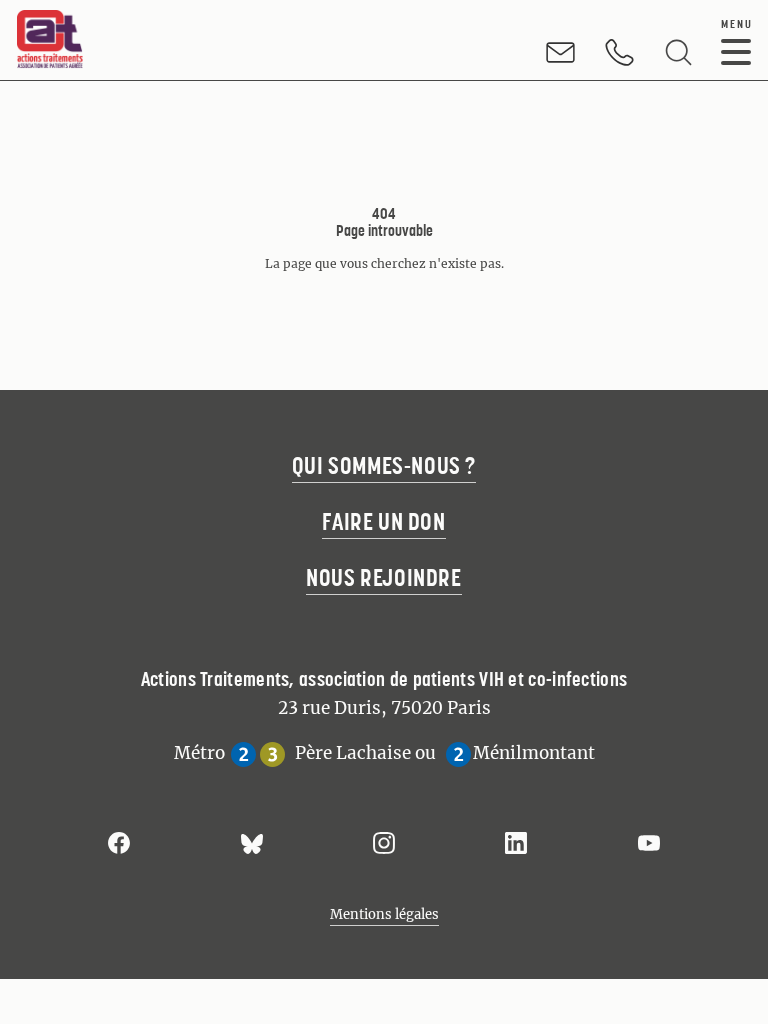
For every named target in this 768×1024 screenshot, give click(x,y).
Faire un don (383, 521)
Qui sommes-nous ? (384, 465)
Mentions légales (384, 914)
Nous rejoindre (383, 577)
